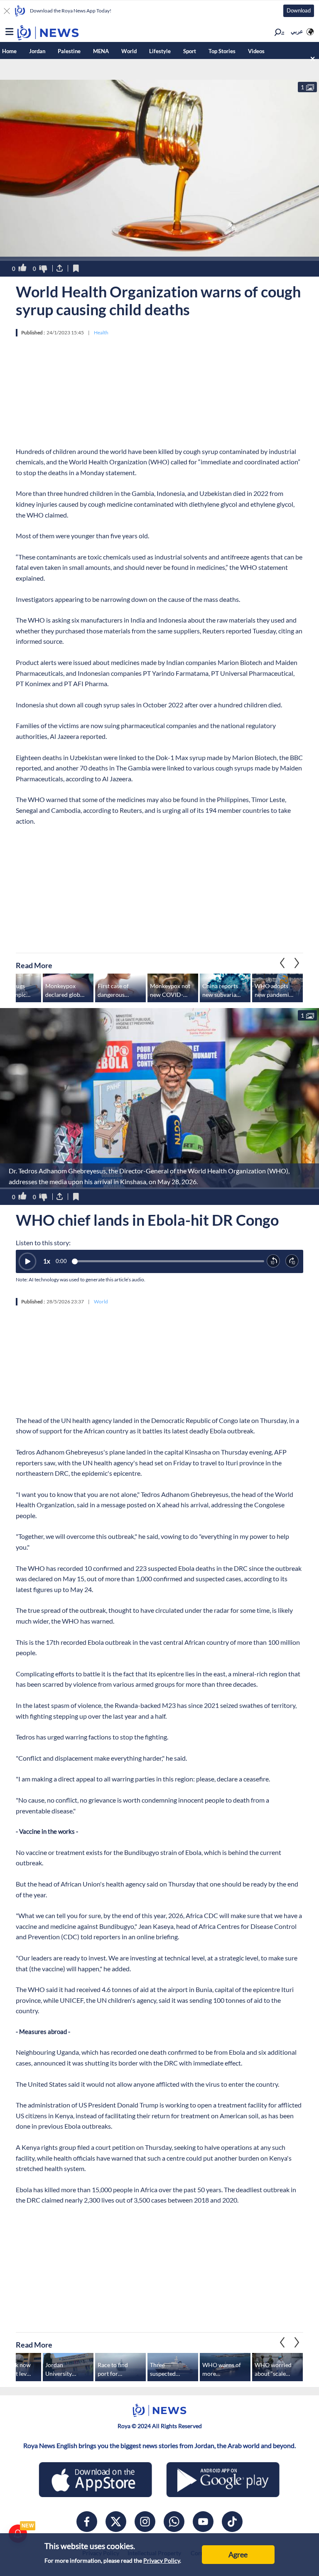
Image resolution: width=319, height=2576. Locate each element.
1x (47, 1261)
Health (101, 332)
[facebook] (87, 2522)
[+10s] (292, 1261)
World (129, 51)
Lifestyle (160, 51)
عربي (297, 31)
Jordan (37, 51)
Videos (256, 51)
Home (9, 51)
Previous (297, 963)
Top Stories (222, 51)
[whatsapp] (174, 2522)
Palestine (69, 51)
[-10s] (274, 1261)
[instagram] (145, 2522)
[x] (116, 2522)
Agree (238, 2554)
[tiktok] (232, 2522)
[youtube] (203, 2522)
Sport (190, 51)
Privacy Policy (162, 2560)
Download (299, 10)
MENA (101, 51)
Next (282, 963)
